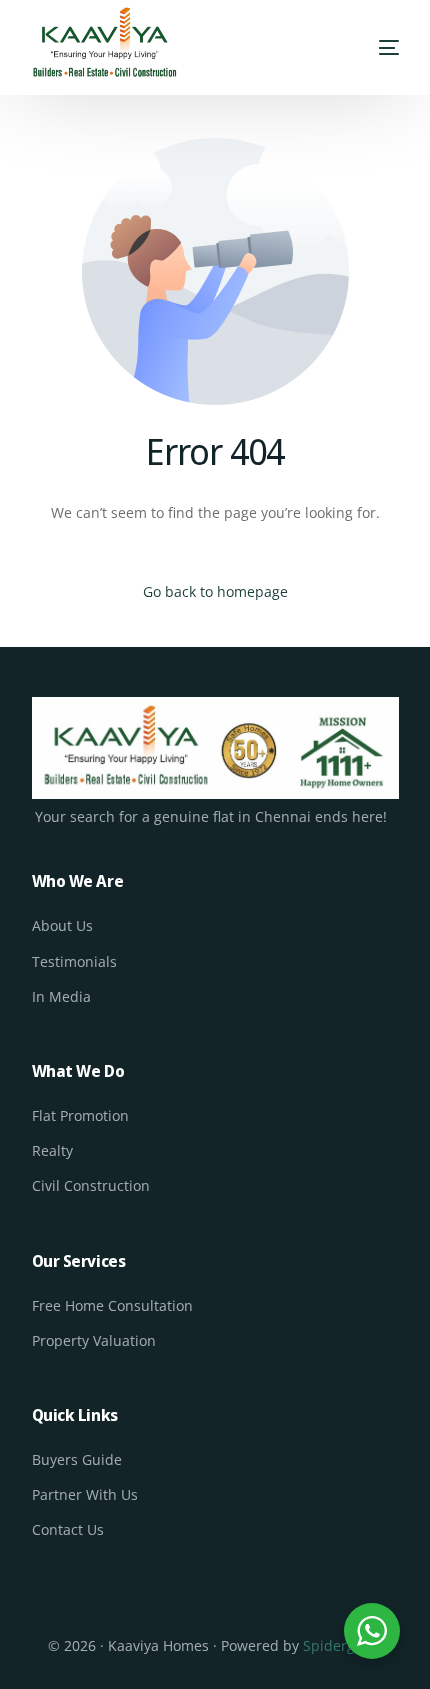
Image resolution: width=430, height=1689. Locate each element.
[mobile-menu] (387, 48)
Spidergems (343, 1645)
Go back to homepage (215, 591)
